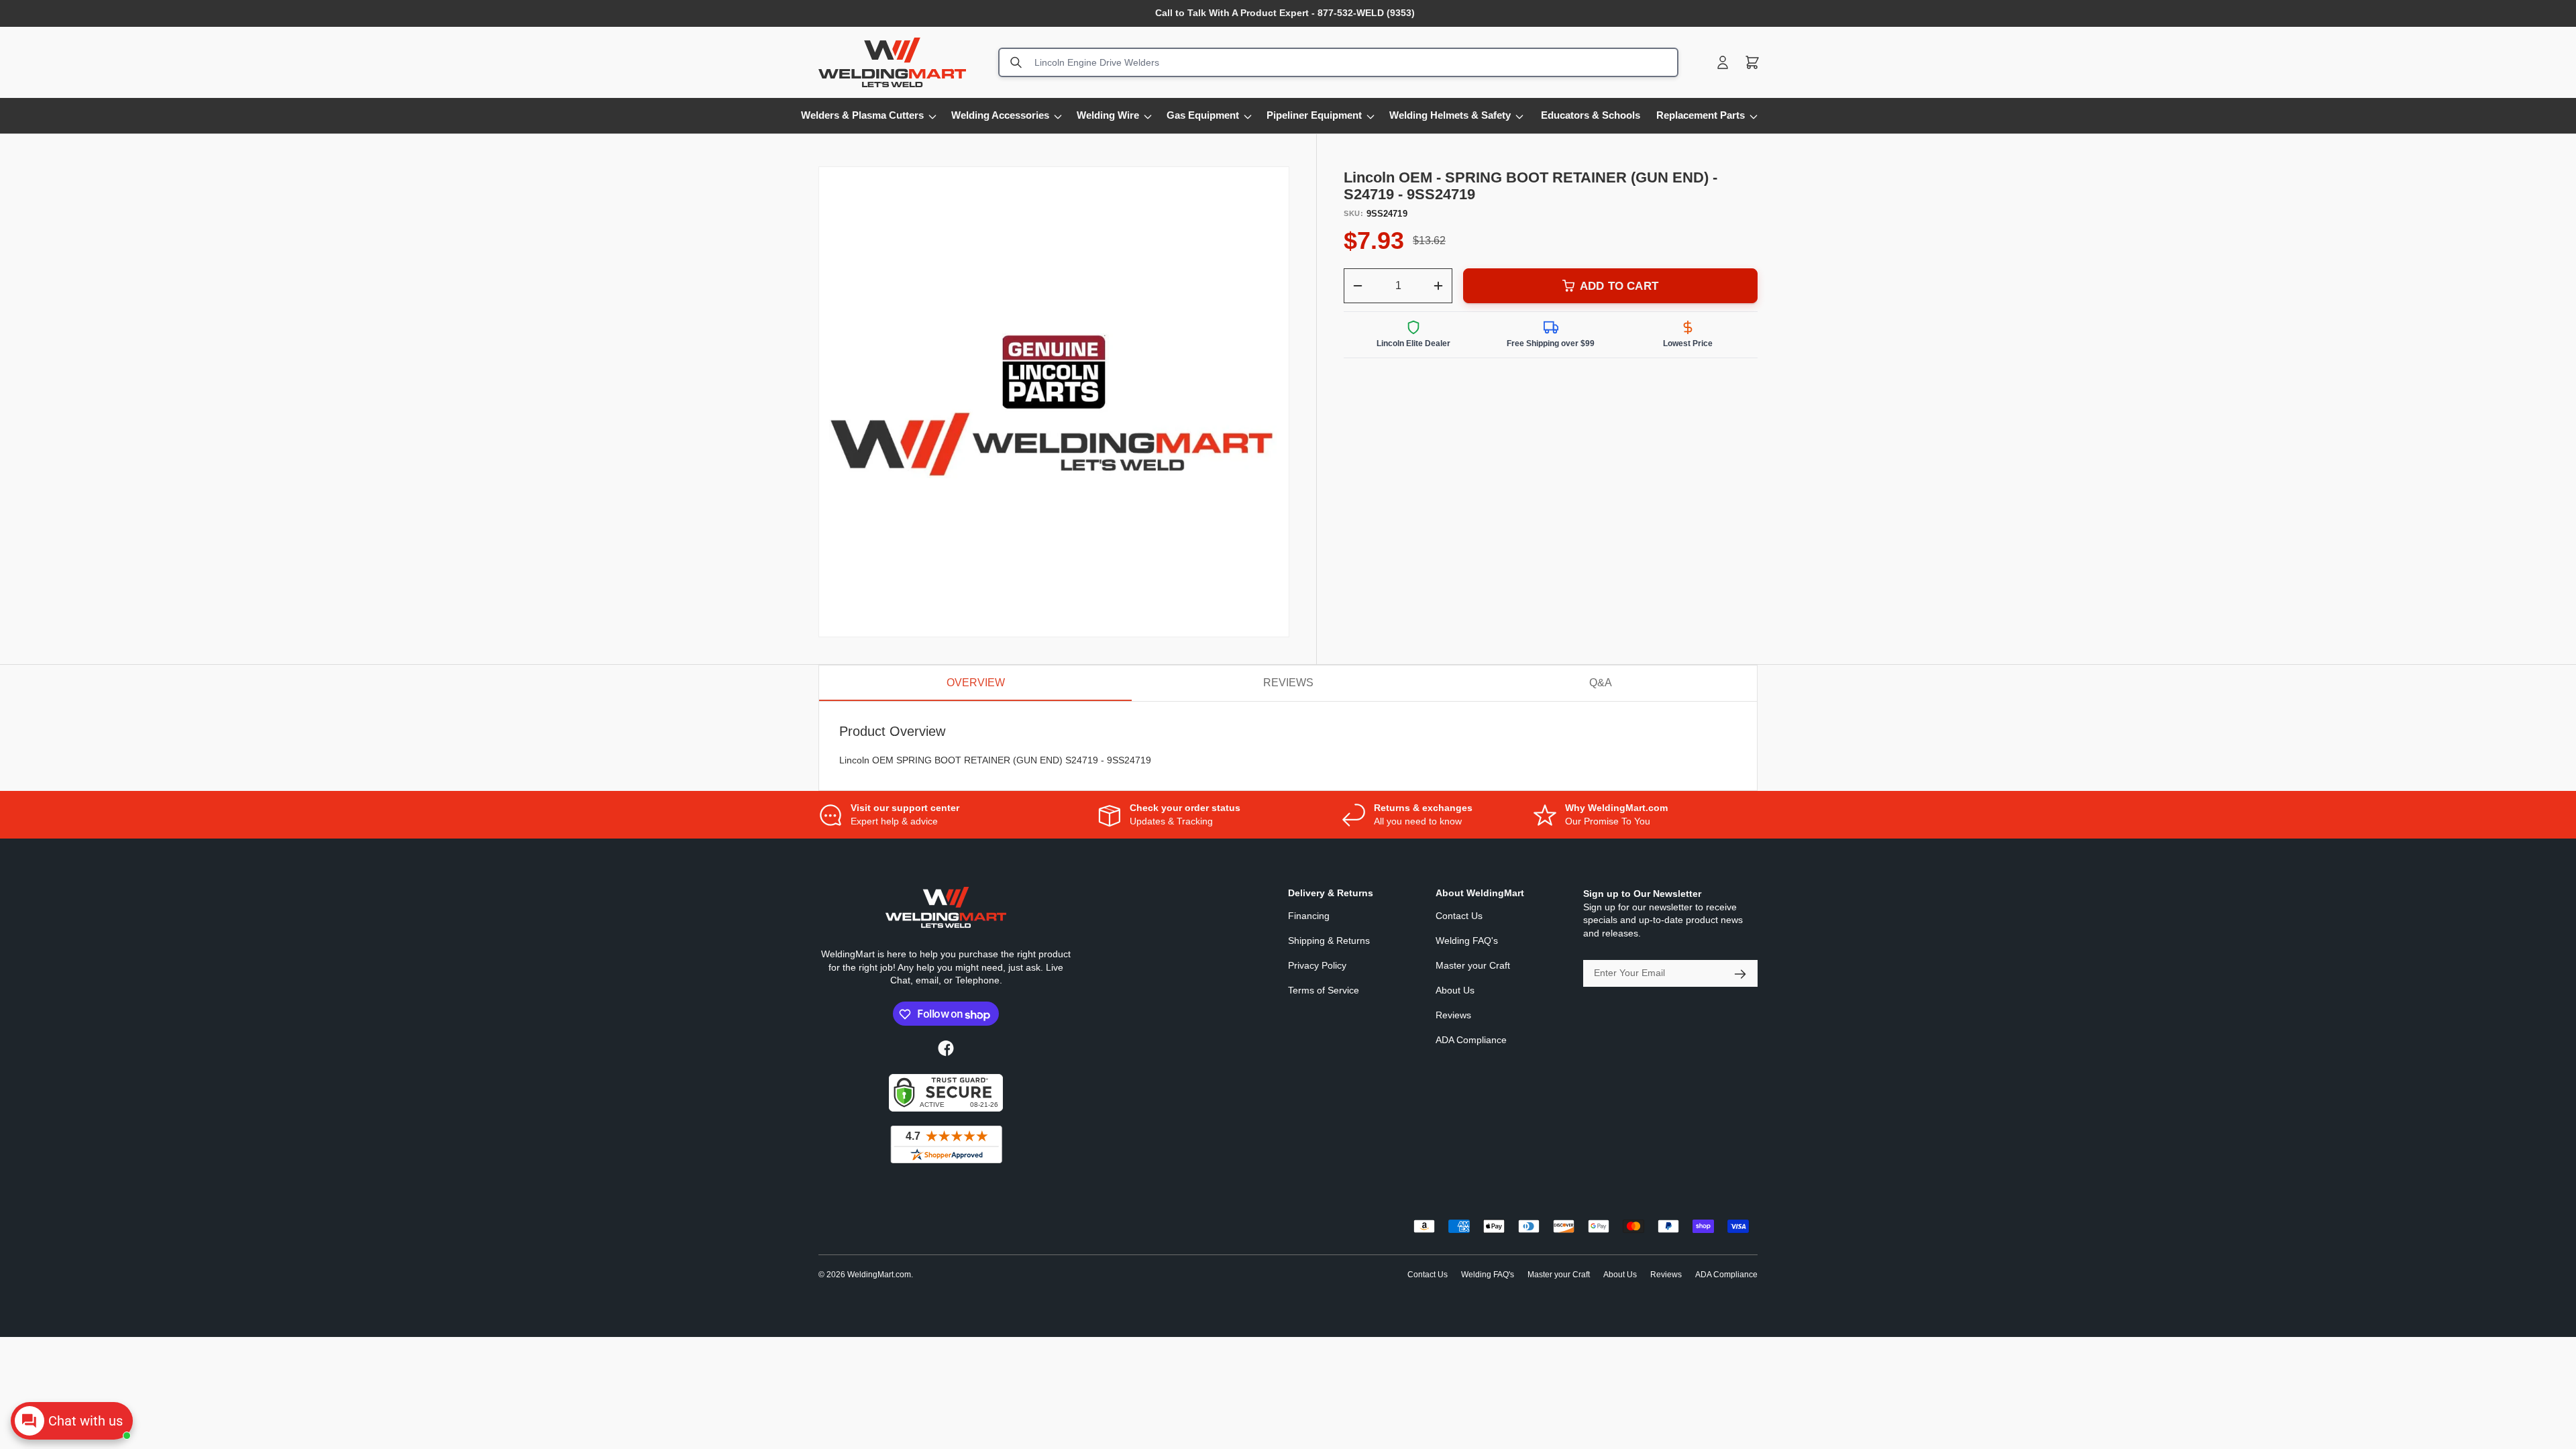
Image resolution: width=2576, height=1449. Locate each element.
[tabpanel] (1288, 746)
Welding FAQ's (1467, 941)
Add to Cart (1619, 286)
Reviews (1453, 1016)
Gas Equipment (1203, 115)
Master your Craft (1473, 966)
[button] (1752, 62)
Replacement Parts (1701, 115)
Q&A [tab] (1601, 683)
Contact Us (1459, 916)
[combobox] (1338, 62)
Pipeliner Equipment (1314, 115)
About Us (1455, 991)
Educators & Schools (1591, 115)
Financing (1309, 916)
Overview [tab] (976, 683)
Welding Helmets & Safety (1450, 115)
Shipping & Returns (1329, 941)
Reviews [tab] (1288, 683)
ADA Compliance (1471, 1040)
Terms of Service (1324, 991)
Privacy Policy (1317, 966)
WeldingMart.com (879, 1275)
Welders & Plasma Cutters (862, 115)
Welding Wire (1108, 115)
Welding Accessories (1000, 115)
